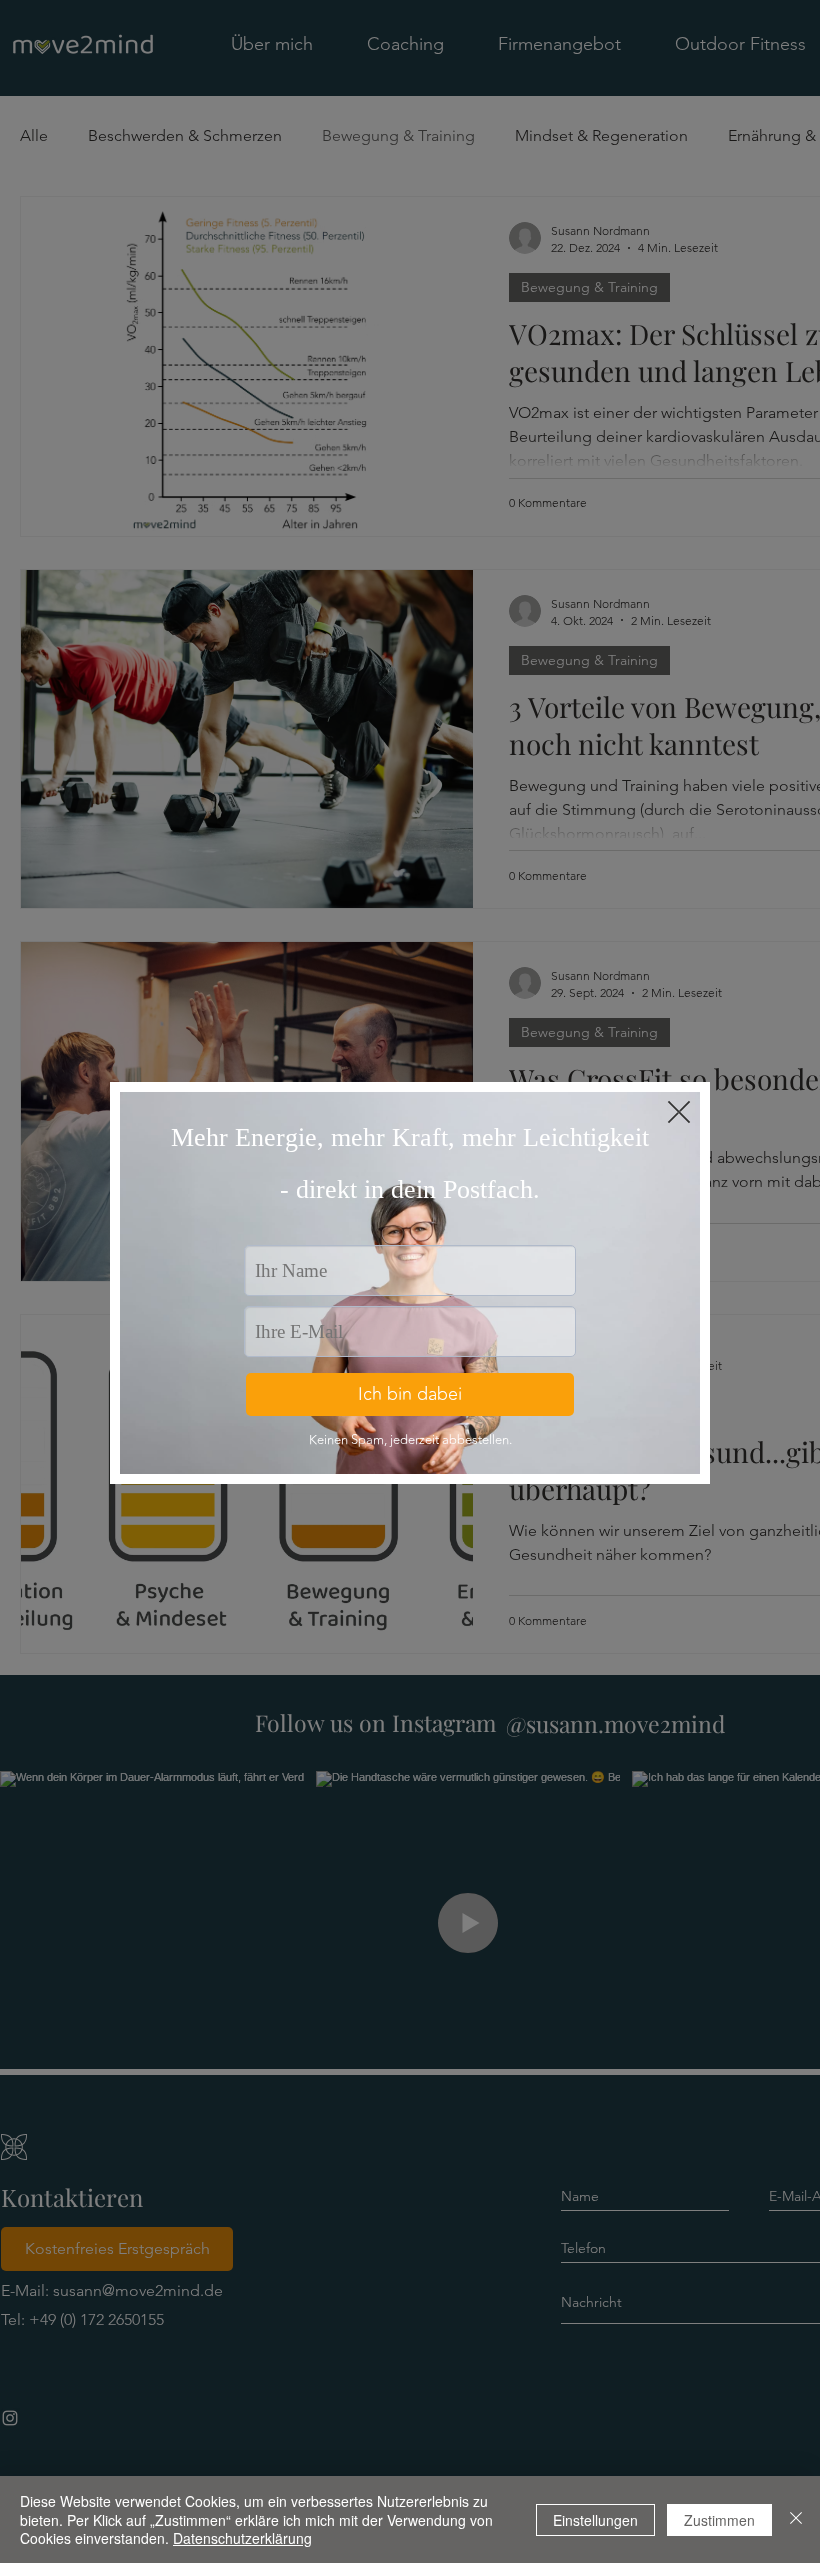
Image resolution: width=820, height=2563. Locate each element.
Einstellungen (595, 2520)
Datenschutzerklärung (242, 2538)
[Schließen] (796, 2519)
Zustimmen (719, 2520)
